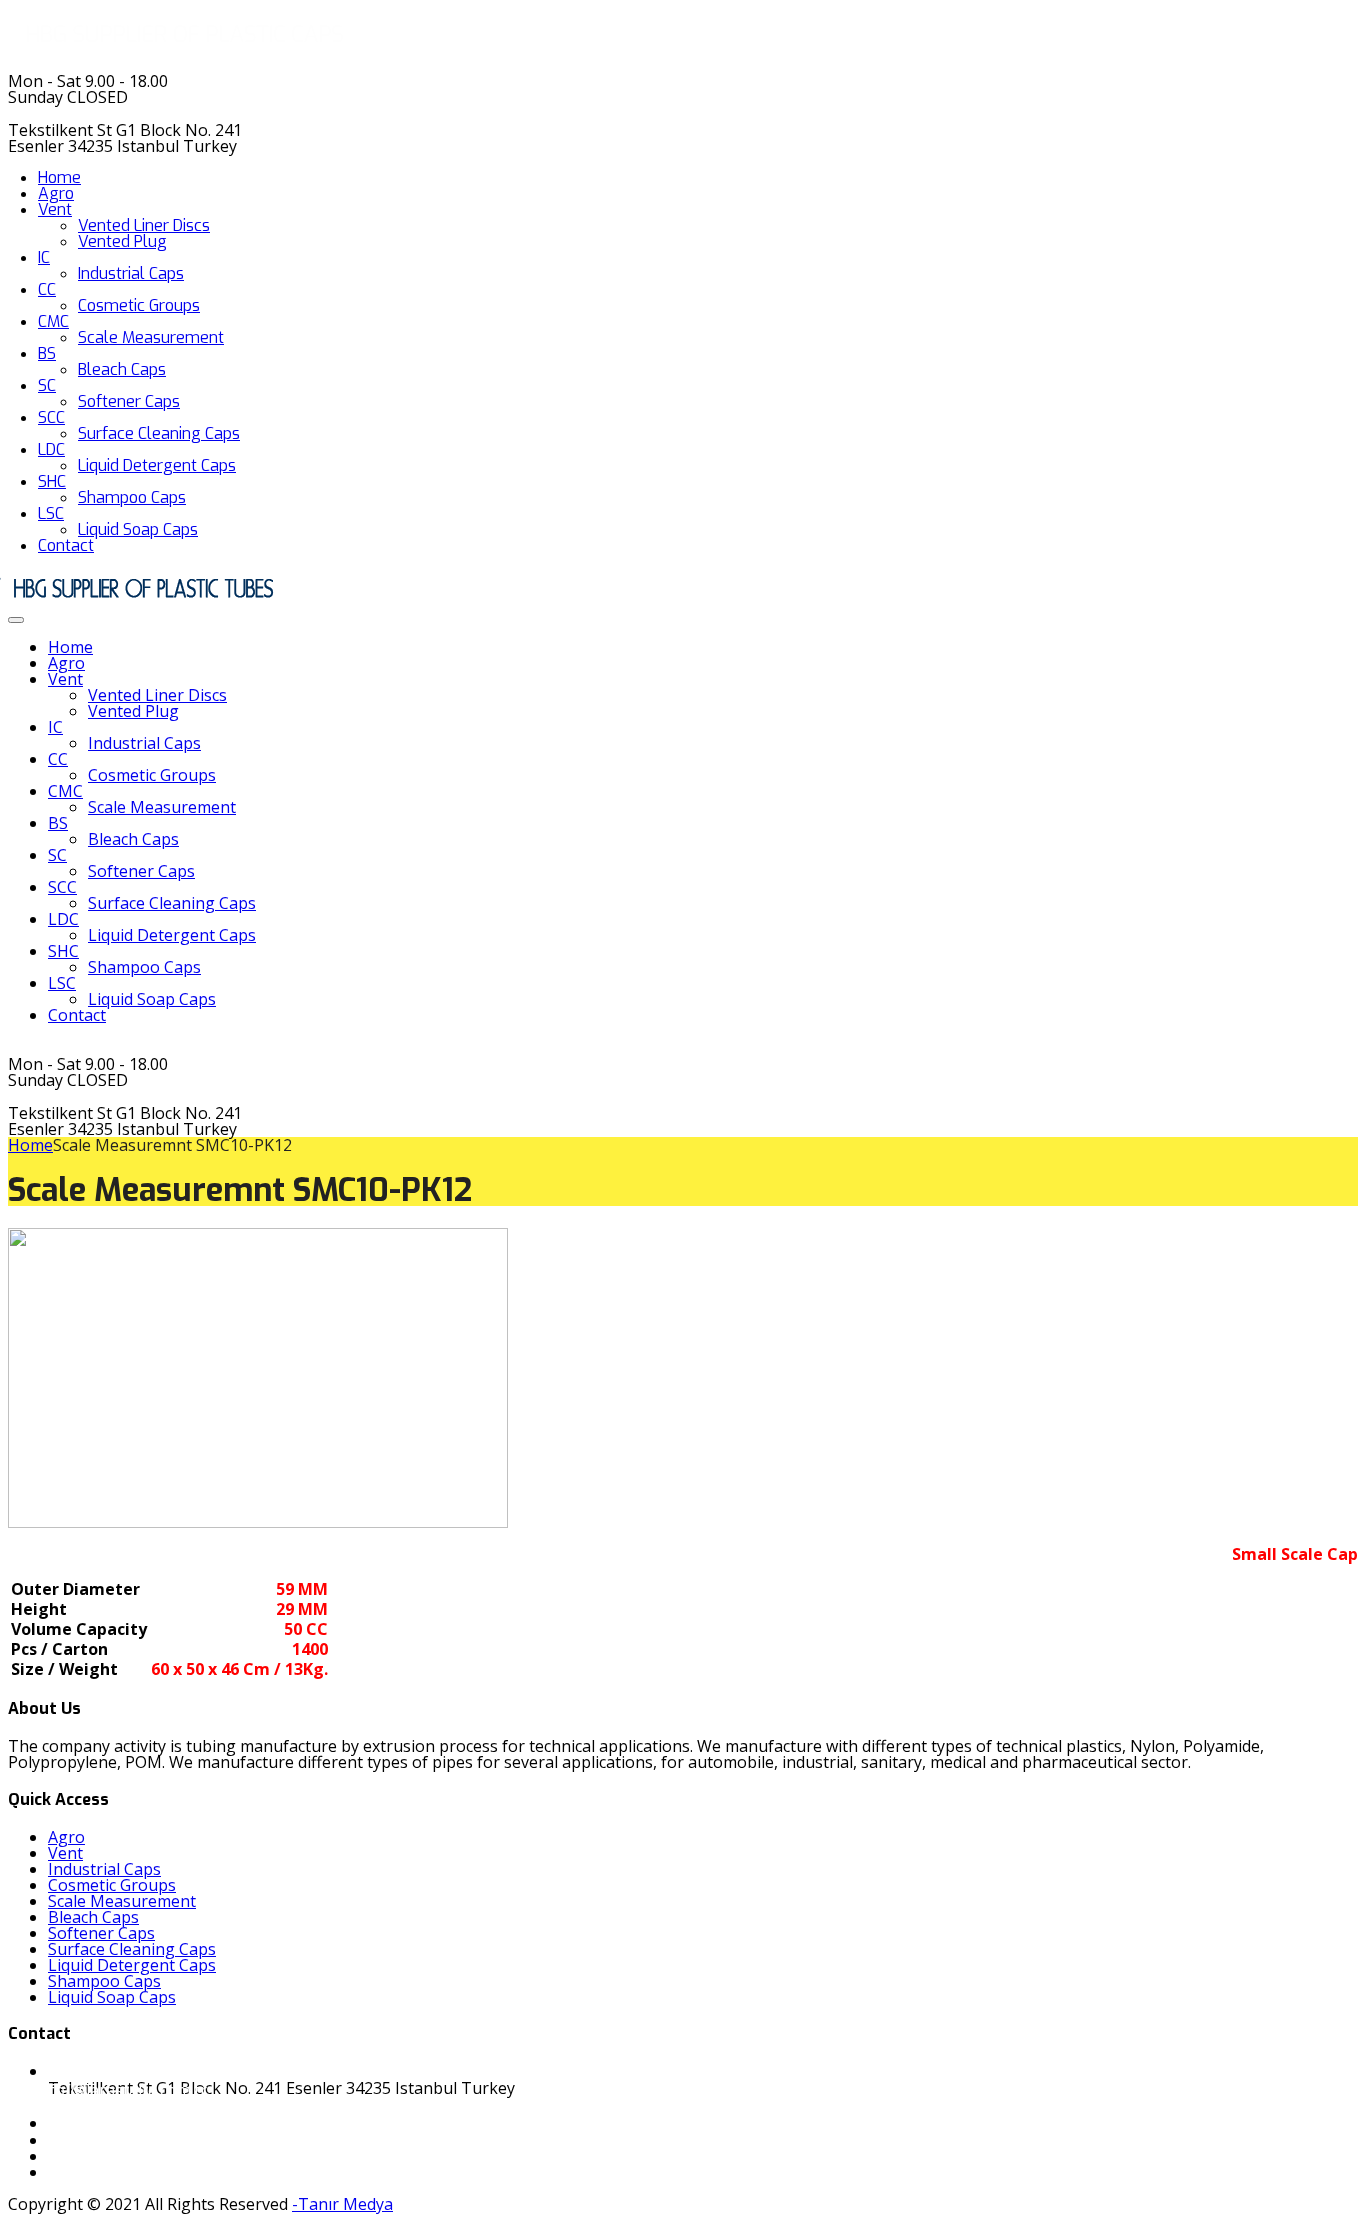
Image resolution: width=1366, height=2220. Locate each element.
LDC (51, 449)
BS (47, 353)
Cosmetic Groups (139, 305)
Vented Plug (122, 241)
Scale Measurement (151, 337)
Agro (56, 193)
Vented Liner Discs (144, 225)
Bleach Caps (122, 369)
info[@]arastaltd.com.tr (121, 2090)
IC (44, 257)
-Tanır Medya (342, 2204)
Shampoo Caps (132, 497)
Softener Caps (129, 401)
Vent (55, 209)
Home (59, 177)
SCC (51, 417)
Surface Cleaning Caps (159, 433)
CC (47, 289)
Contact (66, 545)
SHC (52, 481)
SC (47, 385)
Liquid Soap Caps (138, 529)
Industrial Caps (131, 273)
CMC (53, 321)
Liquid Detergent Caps (157, 465)
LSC (51, 513)
